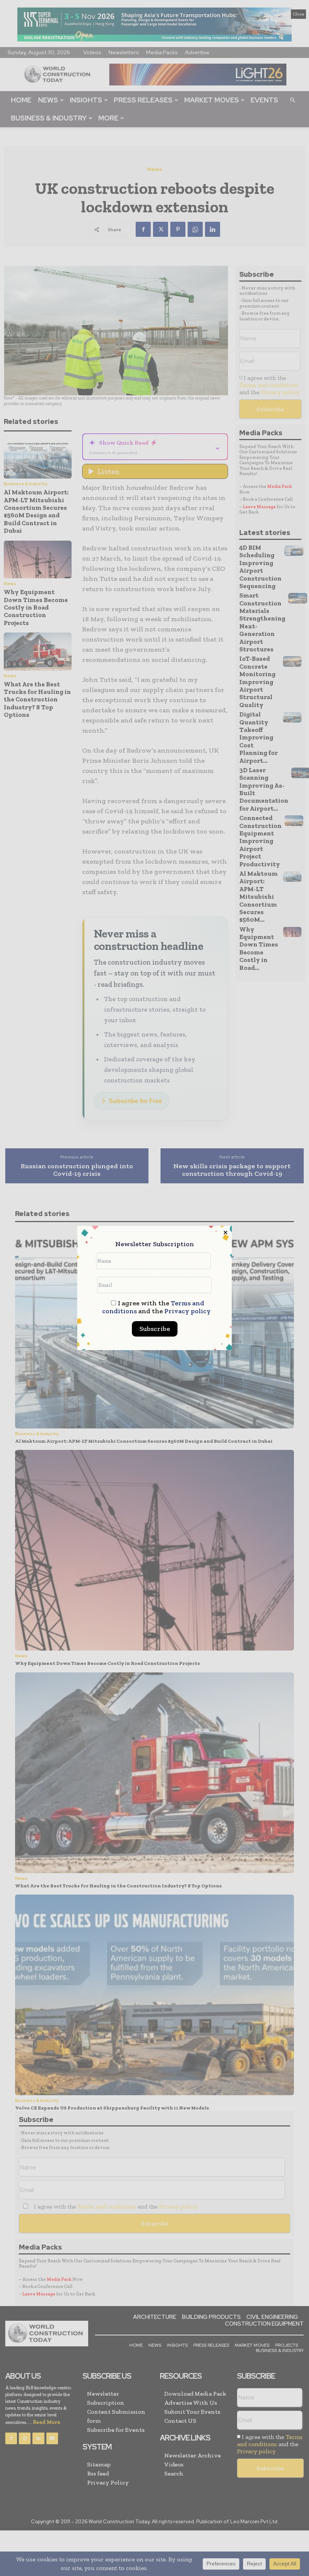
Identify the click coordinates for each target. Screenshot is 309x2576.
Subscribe (155, 1329)
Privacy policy (187, 1311)
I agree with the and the (156, 1307)
